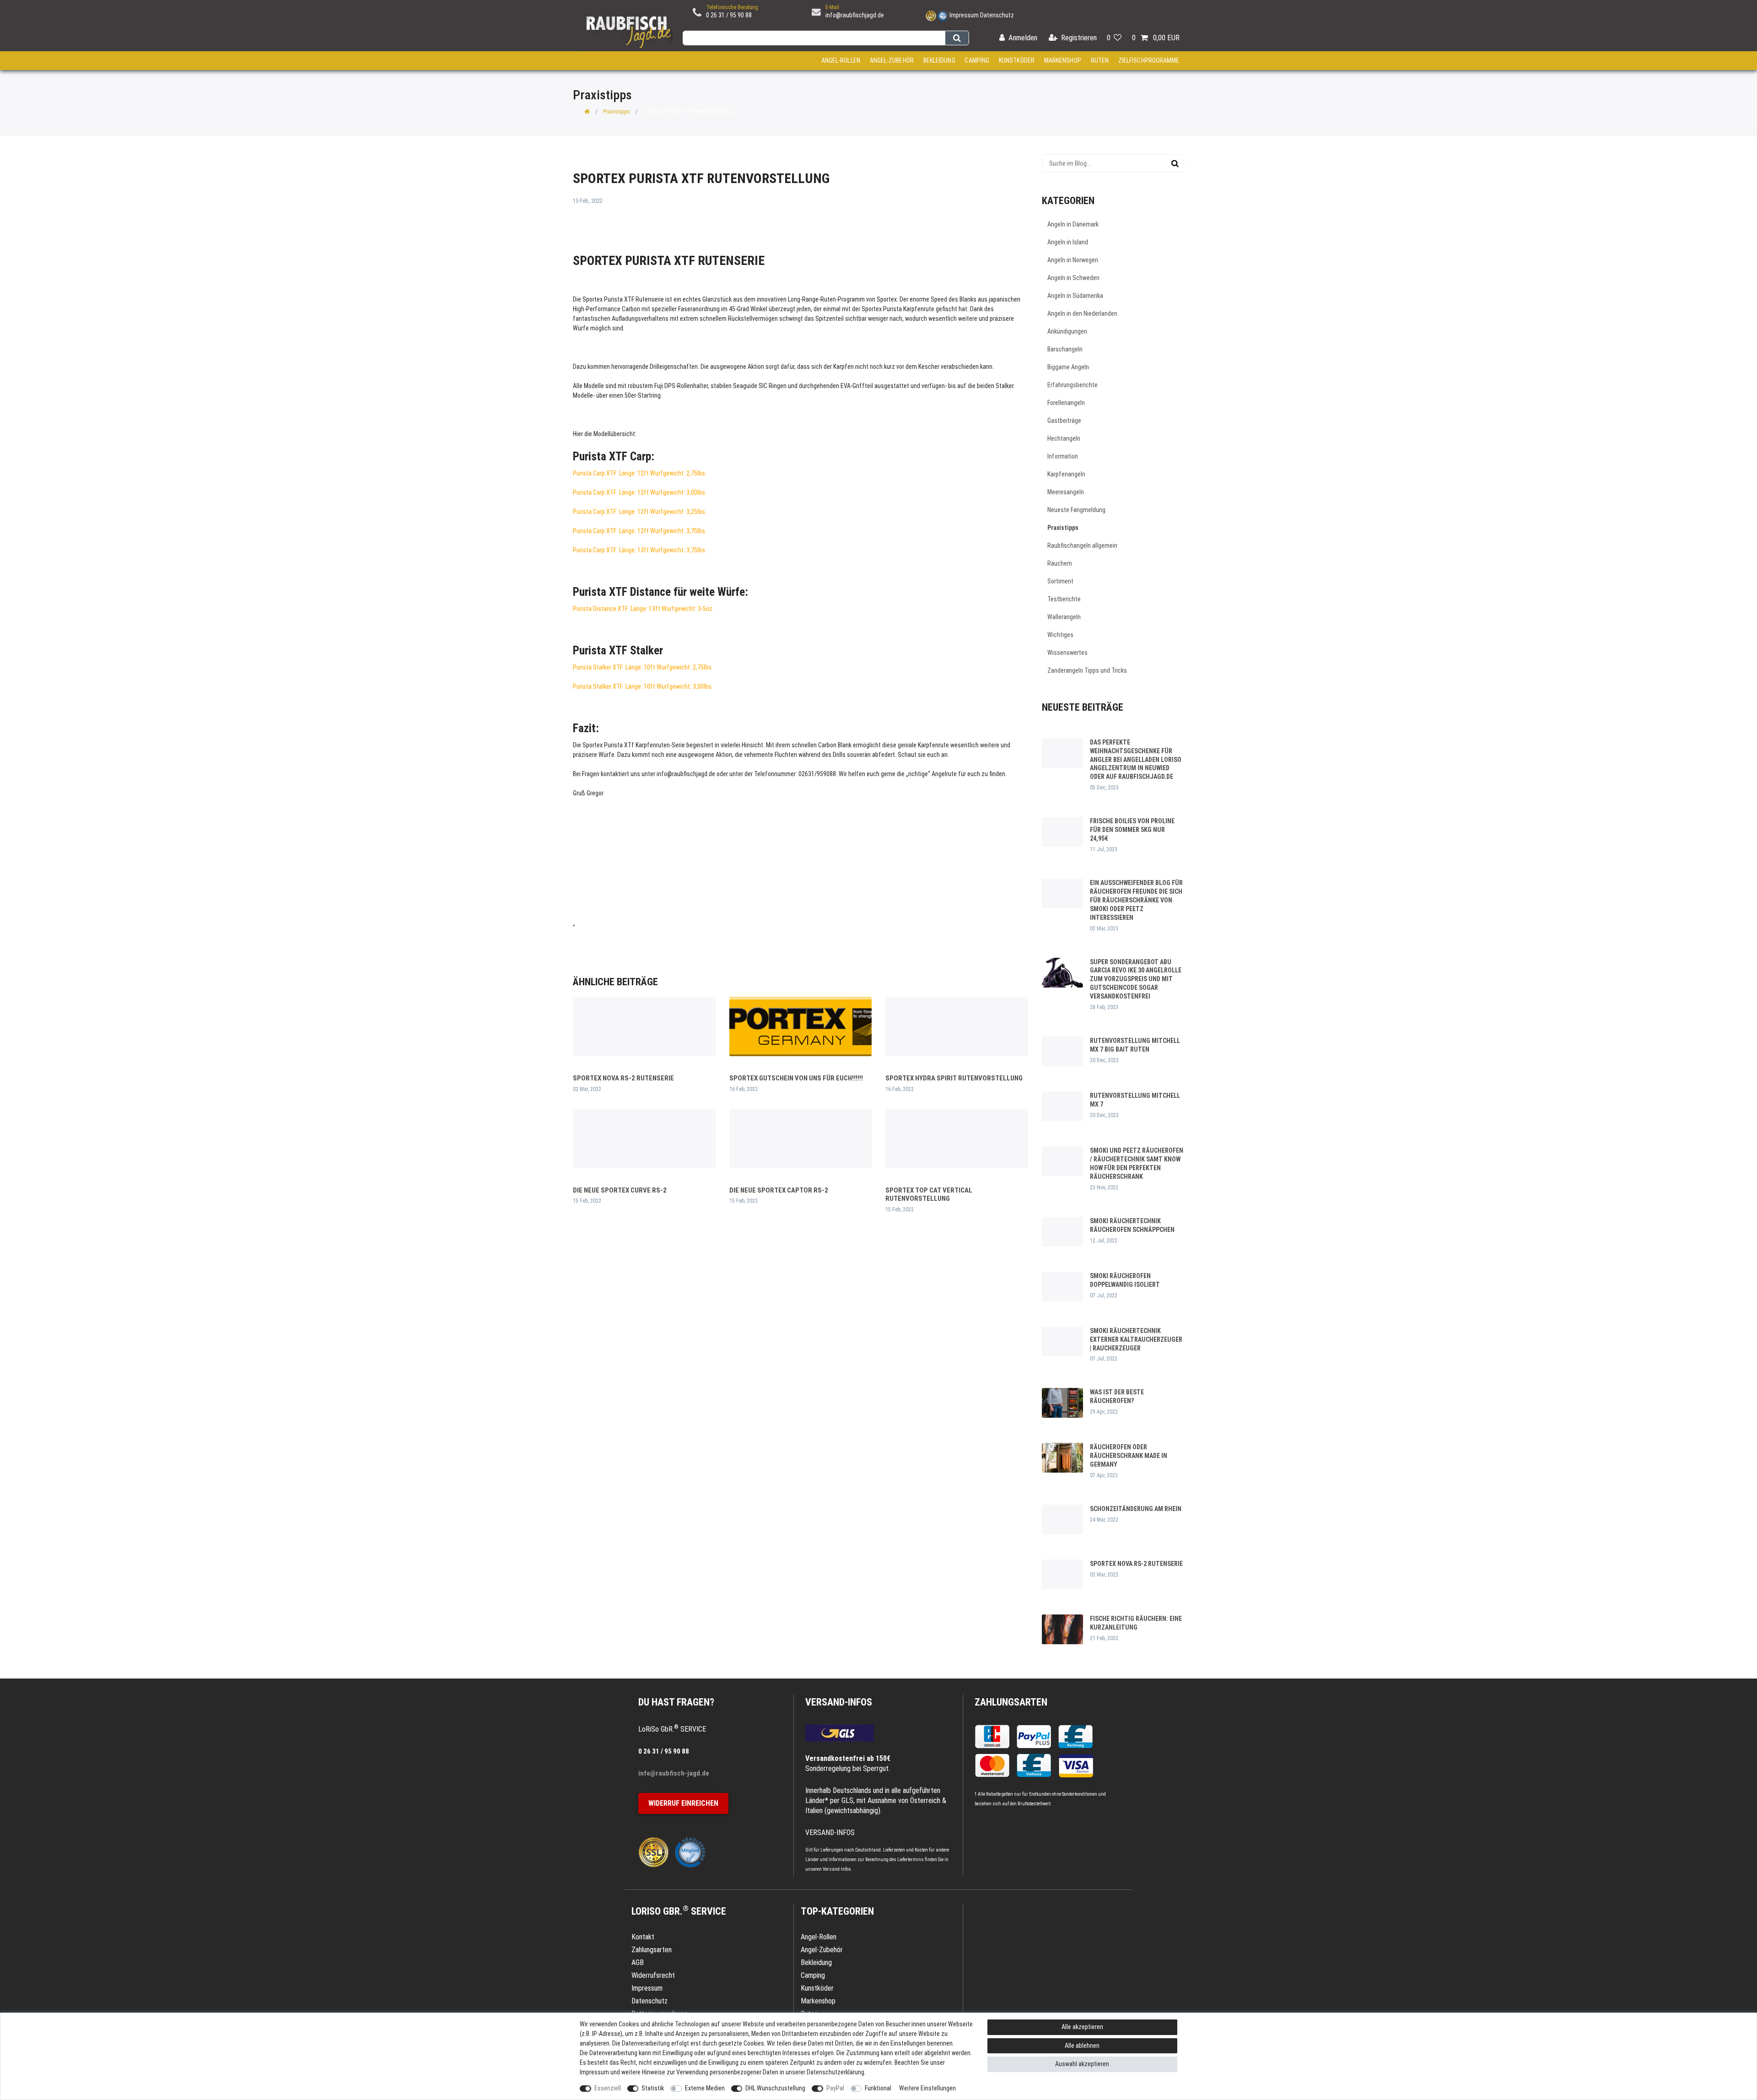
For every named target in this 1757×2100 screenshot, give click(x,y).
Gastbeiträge (1064, 421)
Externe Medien (705, 2088)
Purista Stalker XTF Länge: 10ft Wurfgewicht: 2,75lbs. (643, 667)
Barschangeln (1065, 349)
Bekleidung (939, 60)
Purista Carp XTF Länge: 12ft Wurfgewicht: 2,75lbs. (640, 473)
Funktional (878, 2088)
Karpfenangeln (1066, 474)
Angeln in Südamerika (1075, 296)
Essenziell (608, 2088)
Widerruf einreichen (683, 1803)
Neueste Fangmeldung (1076, 510)
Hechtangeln (1064, 438)
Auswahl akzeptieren (1082, 2064)
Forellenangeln (1066, 403)
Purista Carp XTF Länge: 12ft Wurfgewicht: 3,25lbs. (640, 512)
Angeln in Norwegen (1073, 260)
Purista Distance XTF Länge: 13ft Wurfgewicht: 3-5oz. (643, 609)
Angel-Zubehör (892, 60)
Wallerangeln (1064, 617)
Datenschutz (997, 15)
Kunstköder (1017, 60)
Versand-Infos (837, 1869)
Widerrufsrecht (653, 1975)
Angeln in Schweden (1073, 278)
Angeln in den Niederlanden (1082, 313)
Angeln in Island (1068, 242)
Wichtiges (1060, 635)
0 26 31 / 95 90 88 (729, 15)
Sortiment (1060, 581)
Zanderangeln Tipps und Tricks (1087, 670)
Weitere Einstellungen (927, 2088)
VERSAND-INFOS (839, 1702)
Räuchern (1060, 563)
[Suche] (957, 38)
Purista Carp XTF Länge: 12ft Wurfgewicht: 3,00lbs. (640, 492)
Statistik (653, 2088)
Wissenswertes (1067, 653)
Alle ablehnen (1082, 2046)
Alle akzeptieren (1082, 2027)
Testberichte (1064, 599)
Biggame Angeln (1068, 367)
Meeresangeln (1066, 492)
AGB (638, 1962)
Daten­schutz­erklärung (835, 2072)
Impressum (964, 15)
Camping (977, 60)
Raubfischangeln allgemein (1082, 545)
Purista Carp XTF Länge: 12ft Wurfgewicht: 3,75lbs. (640, 531)
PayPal (835, 2088)
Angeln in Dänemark (1073, 224)
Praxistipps (617, 111)
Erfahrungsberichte (1073, 385)
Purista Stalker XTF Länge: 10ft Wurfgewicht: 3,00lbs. (643, 686)
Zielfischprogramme (1149, 60)
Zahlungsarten (1011, 1702)
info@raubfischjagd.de (855, 15)
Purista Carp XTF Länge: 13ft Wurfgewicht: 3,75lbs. (640, 550)
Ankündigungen (1067, 331)
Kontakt (643, 1937)
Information (1063, 456)
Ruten (1100, 60)
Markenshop (1063, 60)
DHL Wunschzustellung (775, 2088)
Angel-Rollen (841, 60)
